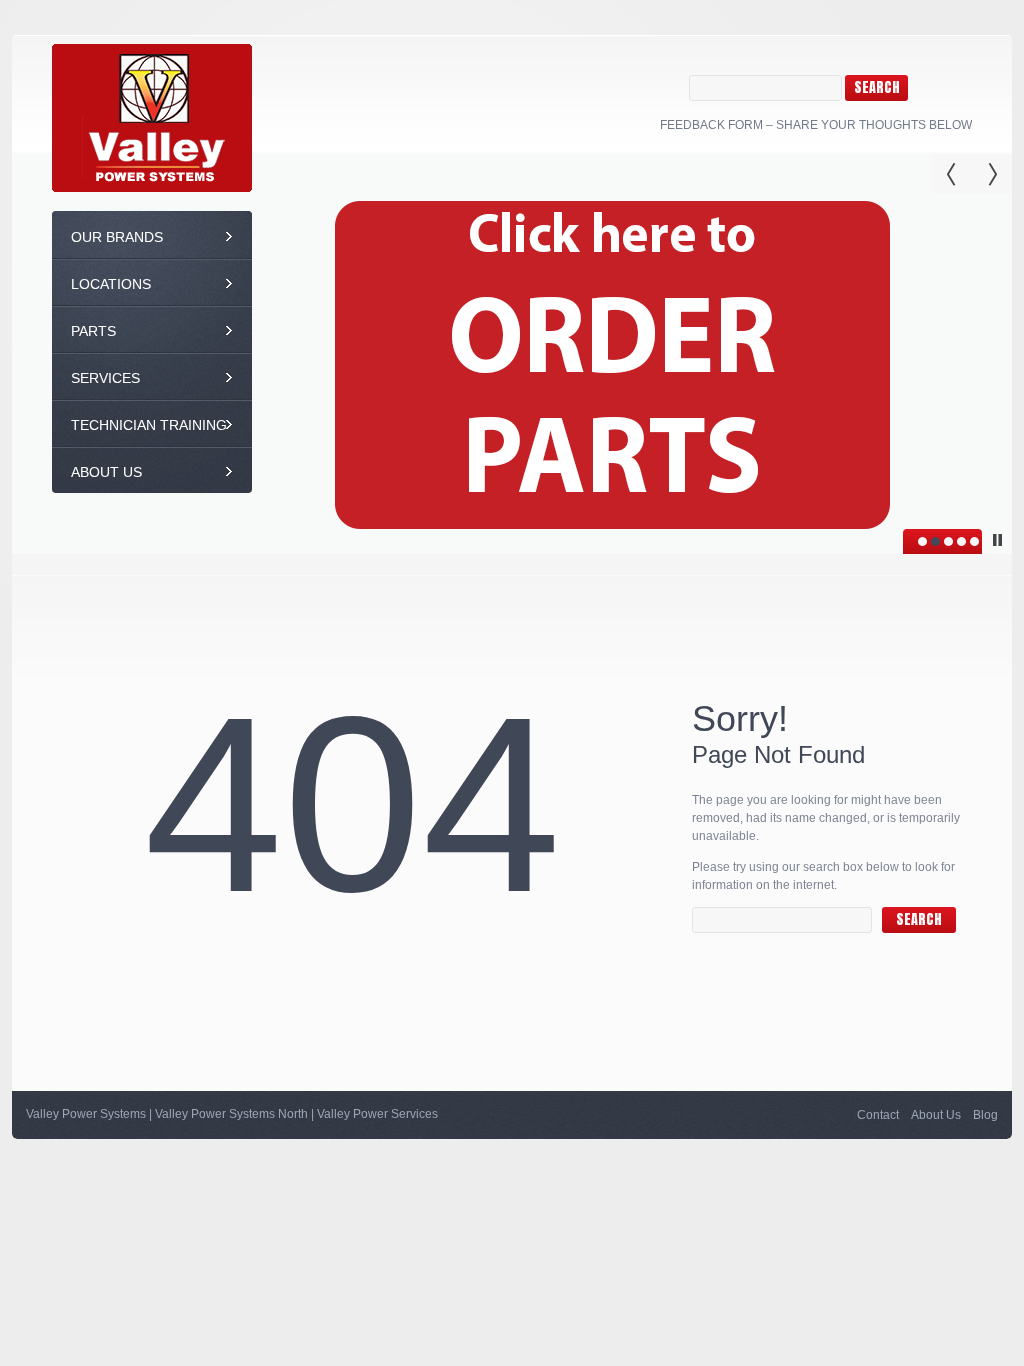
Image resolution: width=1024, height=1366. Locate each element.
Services (105, 378)
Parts (93, 331)
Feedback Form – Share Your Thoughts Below (816, 125)
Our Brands (117, 237)
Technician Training (149, 425)
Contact (878, 1115)
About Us (106, 472)
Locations (111, 284)
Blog (985, 1115)
